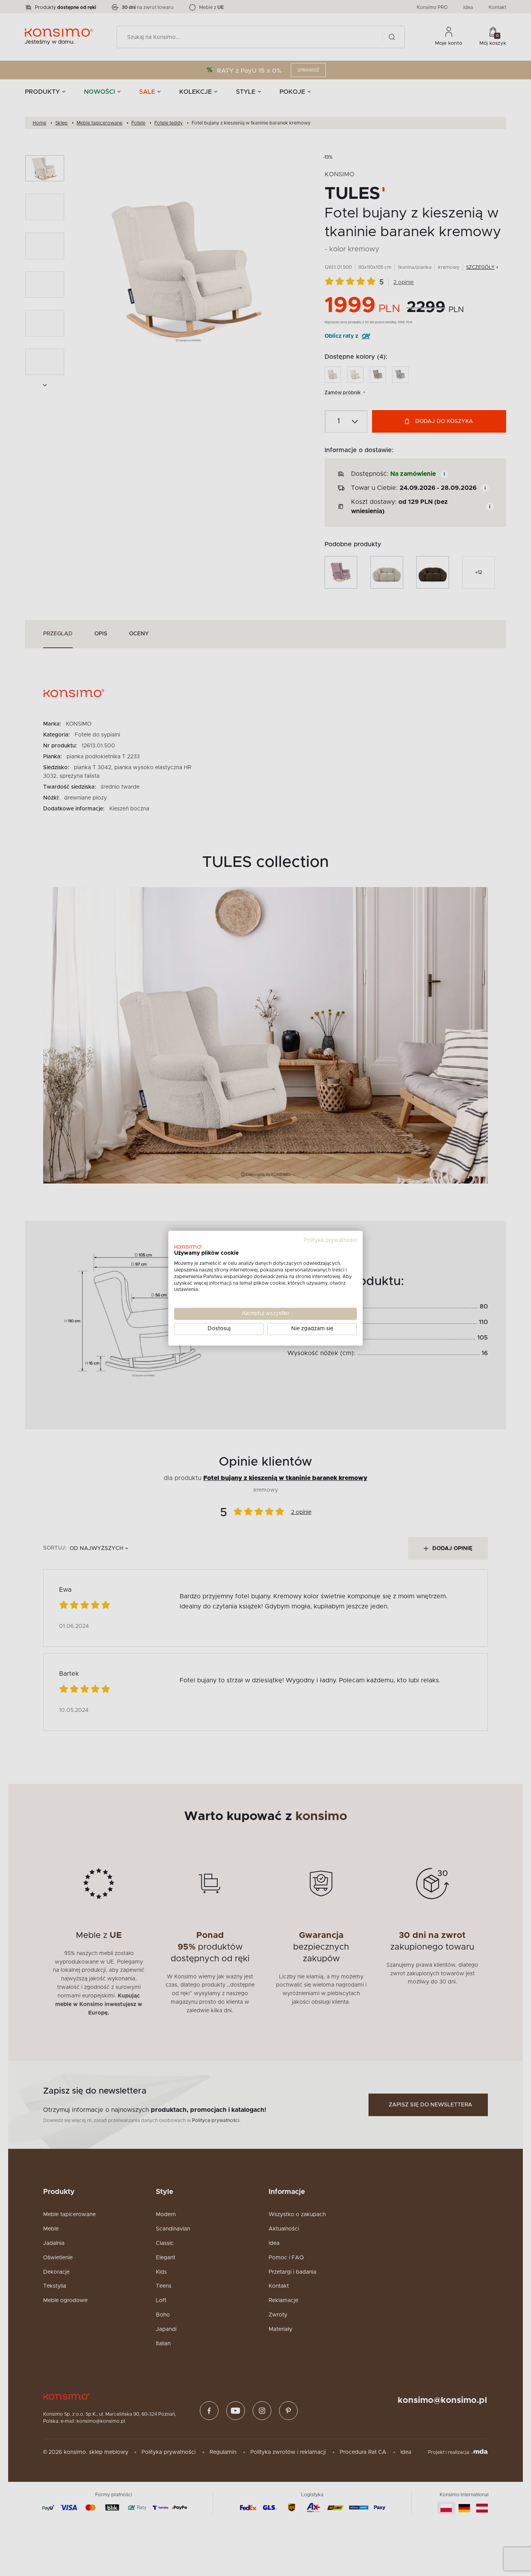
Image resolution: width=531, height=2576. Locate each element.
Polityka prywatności (330, 1240)
